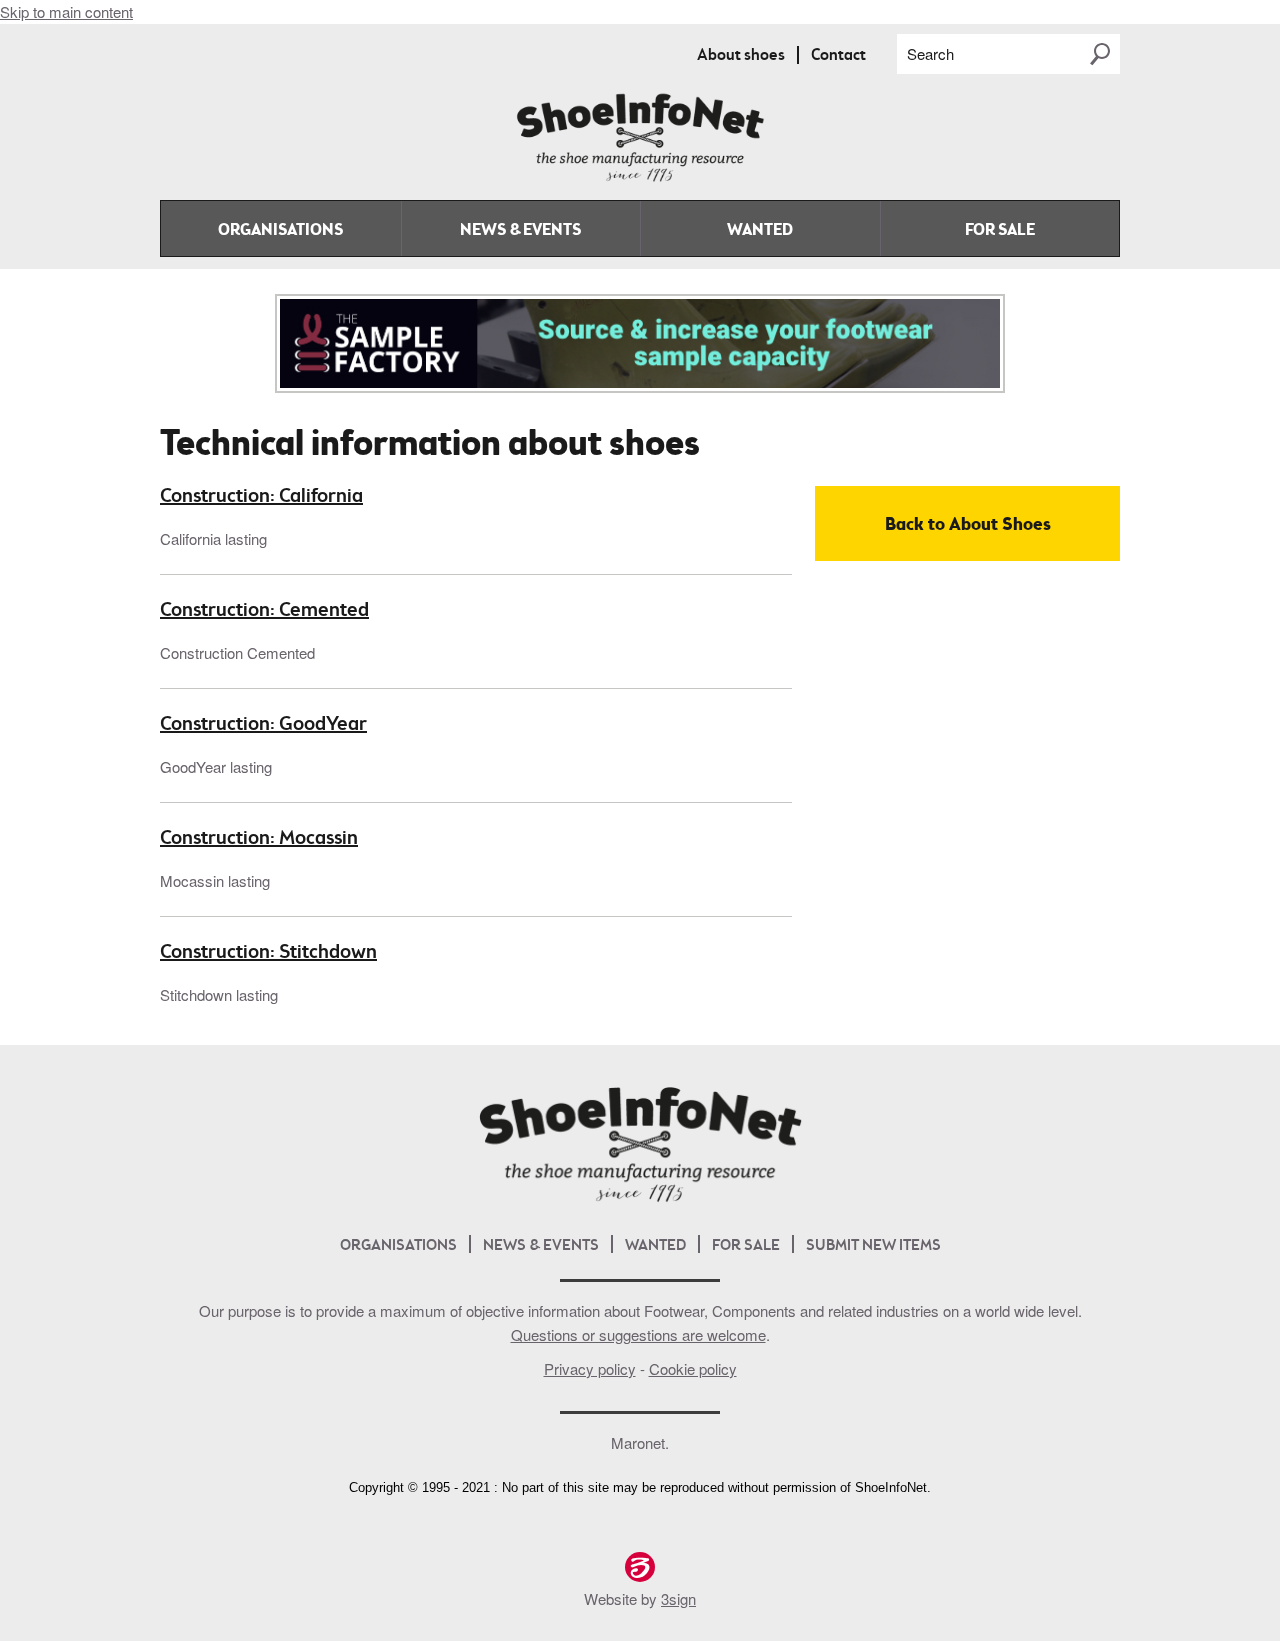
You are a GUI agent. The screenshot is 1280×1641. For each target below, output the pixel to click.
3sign (678, 1598)
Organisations (280, 231)
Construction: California (261, 497)
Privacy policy (590, 1368)
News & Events (520, 231)
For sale (1000, 231)
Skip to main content (66, 11)
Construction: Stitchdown (268, 953)
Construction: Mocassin (259, 839)
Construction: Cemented (264, 611)
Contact (838, 56)
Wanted (760, 231)
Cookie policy (693, 1368)
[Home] (640, 177)
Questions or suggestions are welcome (638, 1334)
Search (930, 53)
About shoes (741, 56)
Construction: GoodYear (263, 725)
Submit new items (873, 1246)
